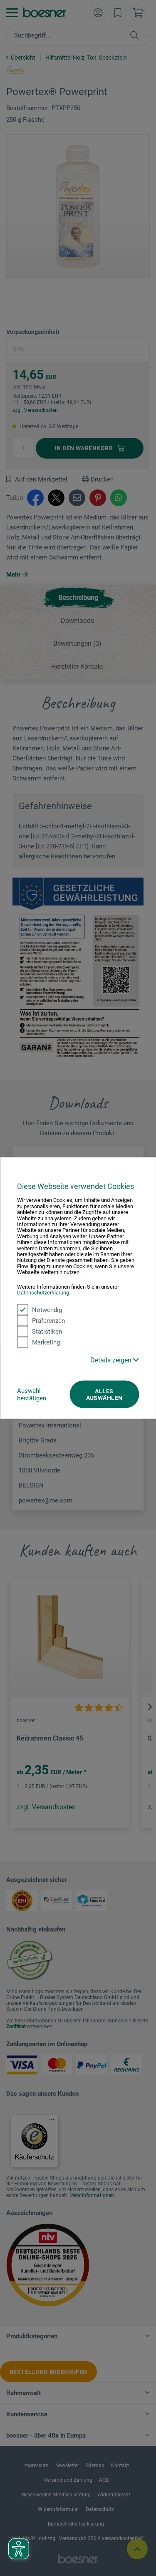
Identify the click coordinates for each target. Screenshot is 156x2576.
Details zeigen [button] (112, 1360)
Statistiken (47, 1331)
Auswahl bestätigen (32, 1394)
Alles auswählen (104, 1394)
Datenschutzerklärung (43, 1293)
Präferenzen (48, 1320)
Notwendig (47, 1309)
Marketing (46, 1342)
